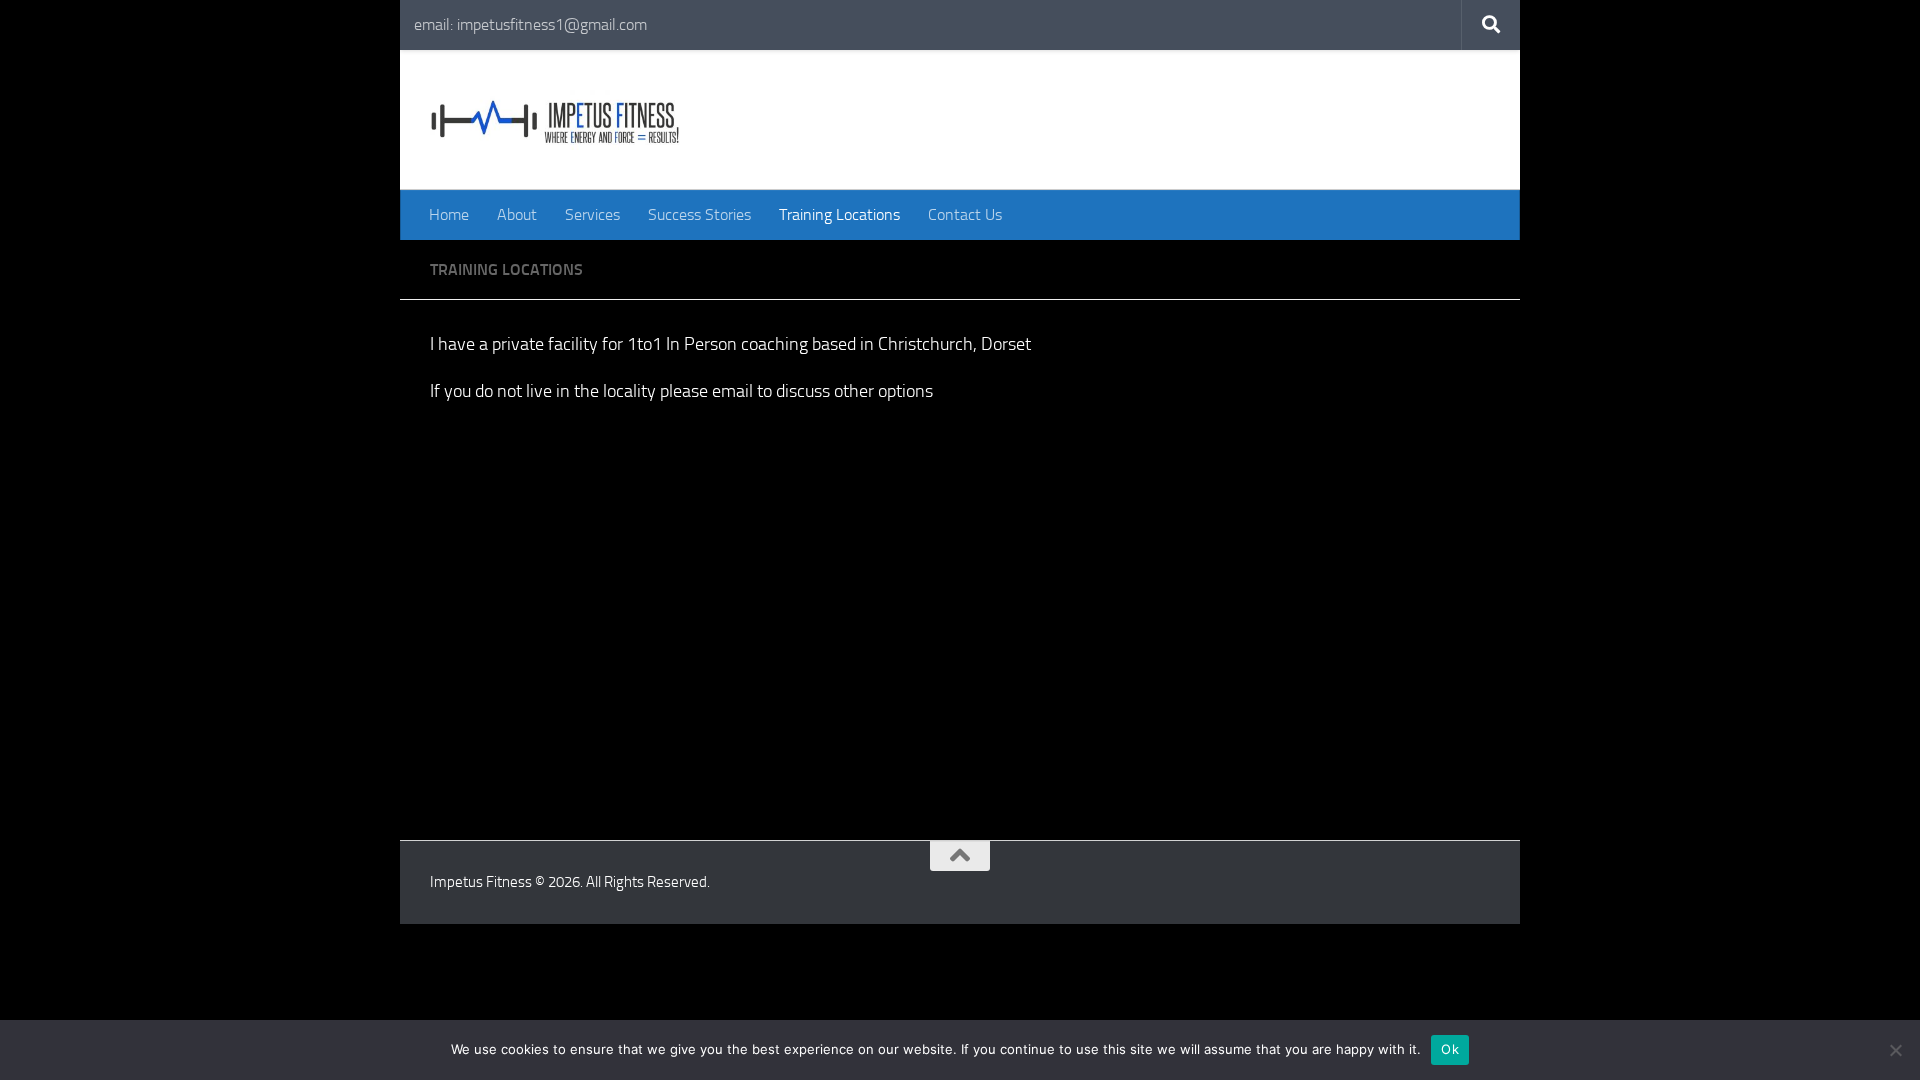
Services (592, 214)
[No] (1895, 1050)
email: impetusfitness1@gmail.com (530, 24)
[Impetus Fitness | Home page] (555, 120)
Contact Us (965, 214)
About (517, 214)
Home (449, 214)
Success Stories (699, 214)
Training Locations (839, 214)
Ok (1450, 1049)
